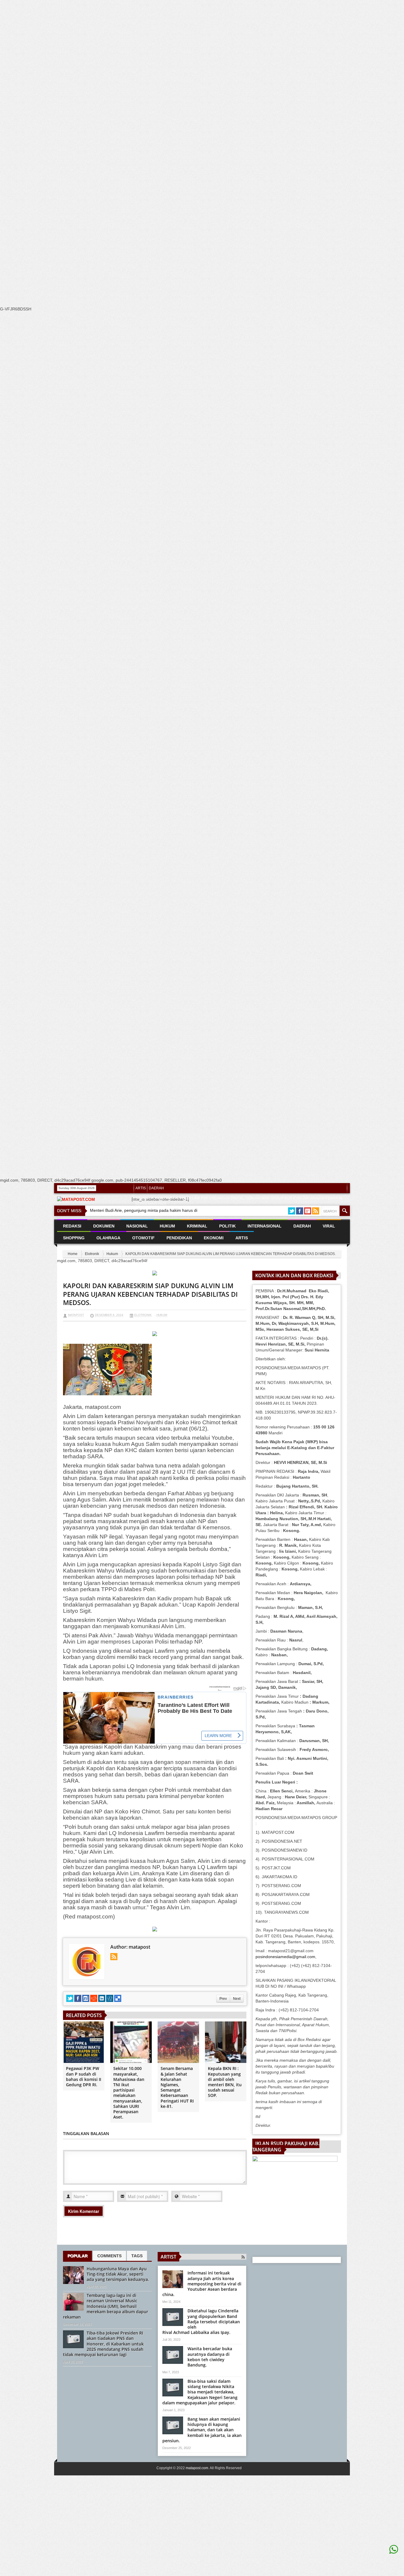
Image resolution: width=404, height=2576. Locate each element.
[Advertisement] (177, 112)
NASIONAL (137, 1226)
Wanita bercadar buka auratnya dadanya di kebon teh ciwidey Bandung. (210, 2357)
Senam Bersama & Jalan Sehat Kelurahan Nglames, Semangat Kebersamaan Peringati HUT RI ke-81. (177, 2087)
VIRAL (329, 1226)
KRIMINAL (197, 1226)
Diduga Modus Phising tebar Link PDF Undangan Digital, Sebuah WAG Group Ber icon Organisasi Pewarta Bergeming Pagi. (239, 1201)
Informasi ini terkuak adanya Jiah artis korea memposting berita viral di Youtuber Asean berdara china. (202, 2284)
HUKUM (167, 1226)
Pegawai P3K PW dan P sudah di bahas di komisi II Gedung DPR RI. (84, 2076)
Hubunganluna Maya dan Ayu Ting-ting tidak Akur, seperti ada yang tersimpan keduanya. (118, 2274)
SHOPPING (74, 1238)
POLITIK (227, 1226)
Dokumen (104, 1226)
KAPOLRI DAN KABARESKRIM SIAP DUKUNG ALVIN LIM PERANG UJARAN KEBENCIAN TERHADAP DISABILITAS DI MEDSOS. (150, 1294)
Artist (168, 2257)
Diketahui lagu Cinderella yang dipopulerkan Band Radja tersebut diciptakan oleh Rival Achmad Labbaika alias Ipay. (201, 2322)
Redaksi (72, 1226)
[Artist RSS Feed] (243, 2257)
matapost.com (197, 2468)
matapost (76, 1315)
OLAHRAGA (108, 1238)
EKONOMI (214, 1238)
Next (237, 1999)
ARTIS (141, 1188)
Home (73, 1254)
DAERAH (156, 1188)
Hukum (112, 1254)
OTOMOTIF (143, 1238)
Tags (137, 2256)
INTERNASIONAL (265, 1226)
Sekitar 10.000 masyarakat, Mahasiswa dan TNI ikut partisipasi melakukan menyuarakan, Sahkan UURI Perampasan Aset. (129, 2093)
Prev (223, 1999)
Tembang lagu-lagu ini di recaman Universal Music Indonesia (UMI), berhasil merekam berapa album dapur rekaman (106, 2306)
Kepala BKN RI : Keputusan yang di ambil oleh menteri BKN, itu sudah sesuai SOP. (225, 2082)
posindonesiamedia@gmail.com (285, 1957)
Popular (77, 2256)
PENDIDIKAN (179, 1238)
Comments (109, 2256)
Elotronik (92, 1254)
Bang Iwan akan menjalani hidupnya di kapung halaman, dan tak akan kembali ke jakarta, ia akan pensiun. (202, 2430)
